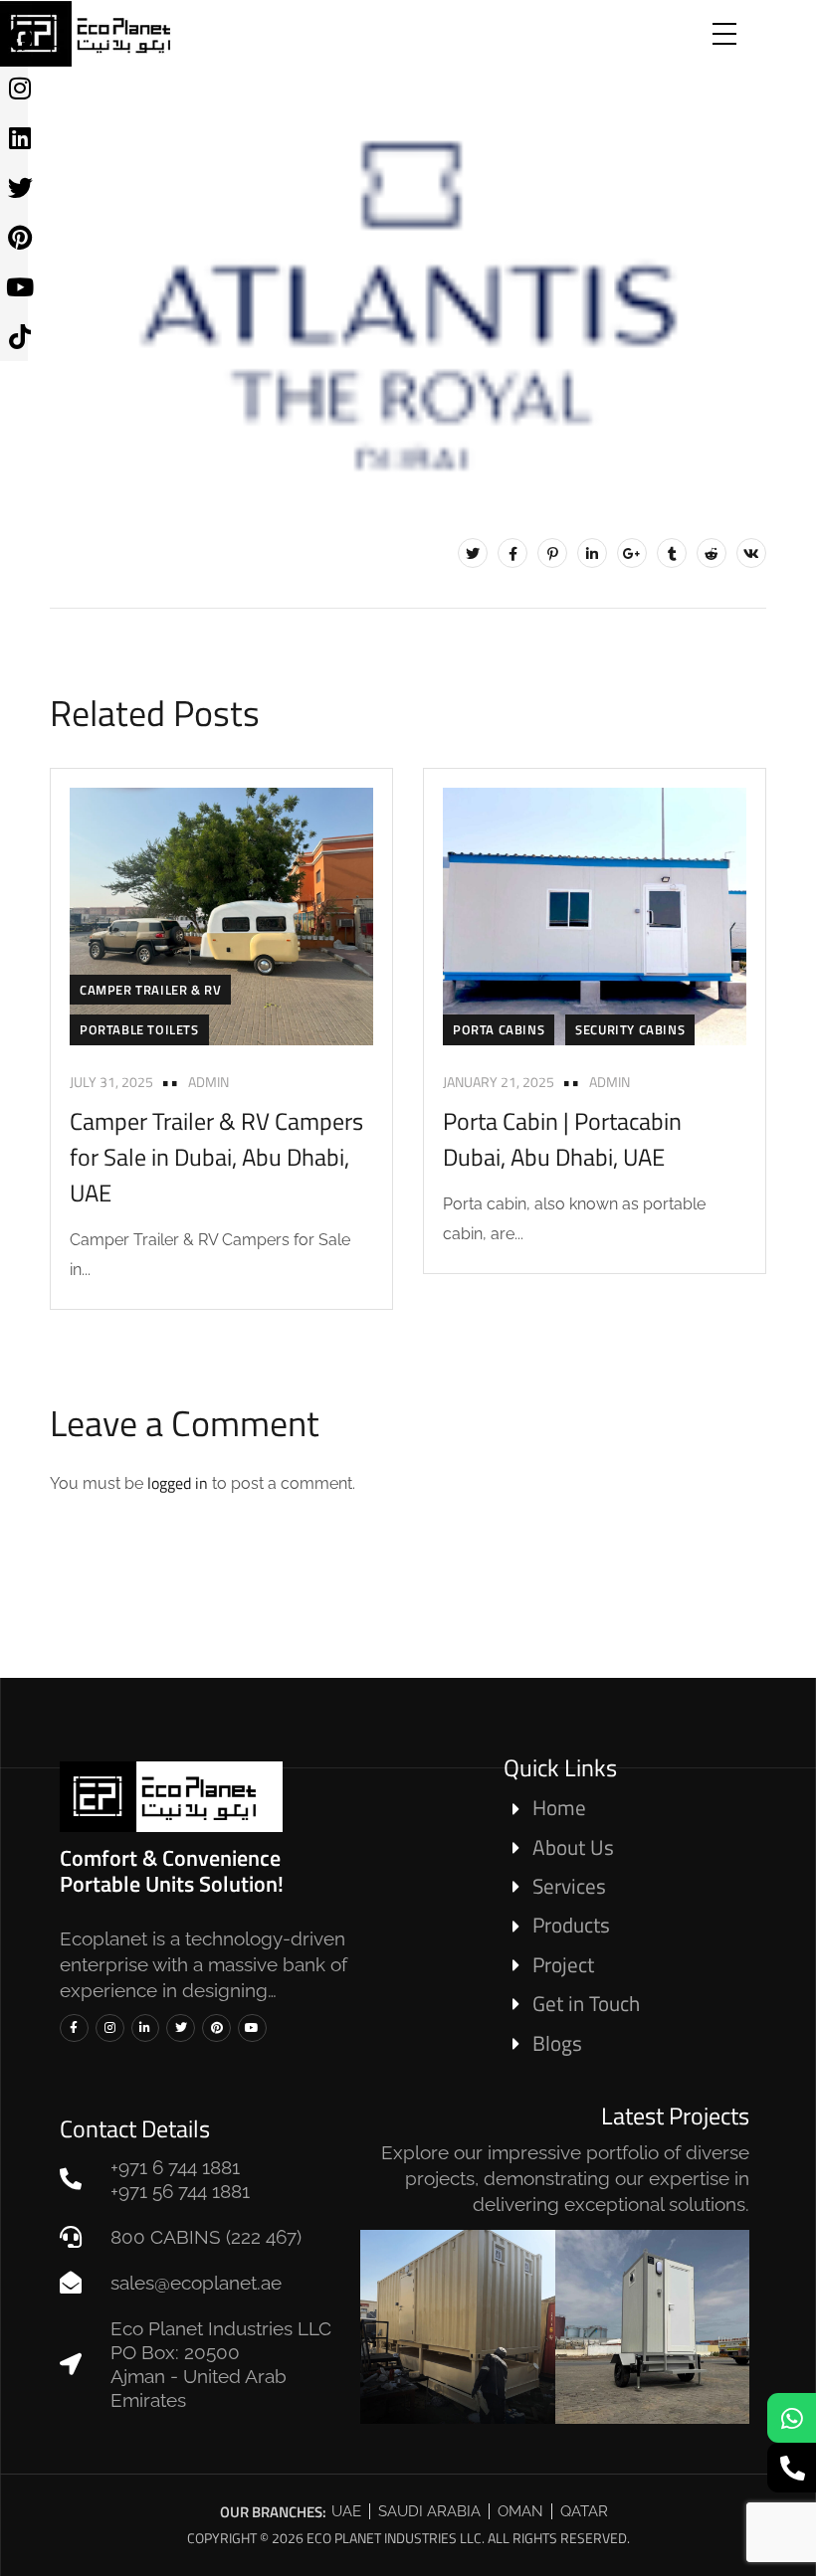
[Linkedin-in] (146, 2028)
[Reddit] (712, 553)
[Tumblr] (672, 553)
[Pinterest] (552, 553)
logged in (178, 1483)
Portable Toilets (139, 1029)
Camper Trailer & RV (150, 990)
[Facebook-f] (74, 2028)
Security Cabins (630, 1029)
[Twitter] (473, 553)
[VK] (751, 553)
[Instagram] (110, 2028)
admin (208, 1082)
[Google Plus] (632, 553)
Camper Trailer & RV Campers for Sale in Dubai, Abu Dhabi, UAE (216, 1157)
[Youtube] (252, 2028)
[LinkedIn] (592, 553)
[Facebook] (512, 553)
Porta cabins (499, 1029)
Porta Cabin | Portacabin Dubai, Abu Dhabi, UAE (562, 1139)
